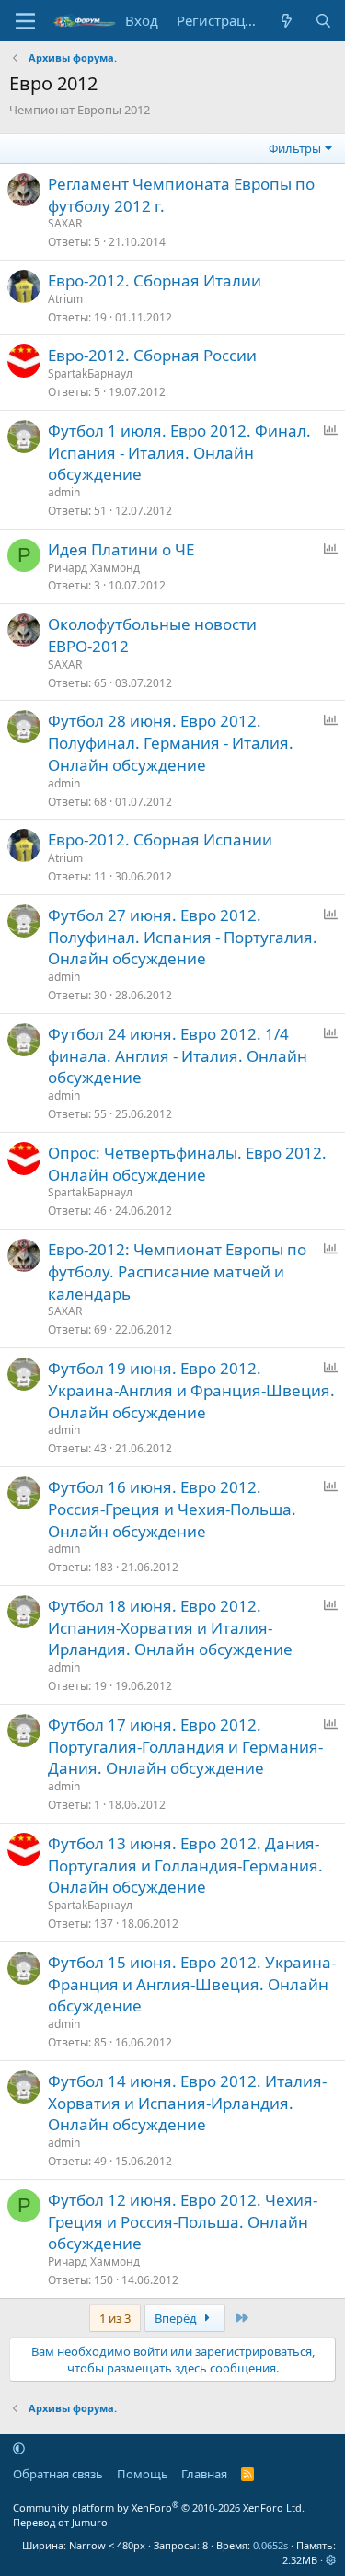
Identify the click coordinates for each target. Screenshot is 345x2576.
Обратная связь (58, 2474)
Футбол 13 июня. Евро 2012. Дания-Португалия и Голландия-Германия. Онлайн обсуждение (185, 1865)
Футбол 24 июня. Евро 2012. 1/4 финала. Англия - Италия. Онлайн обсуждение (178, 1056)
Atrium (65, 299)
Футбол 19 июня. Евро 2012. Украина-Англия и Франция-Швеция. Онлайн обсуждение (191, 1390)
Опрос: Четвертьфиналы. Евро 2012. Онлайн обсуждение (187, 1164)
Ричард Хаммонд (94, 568)
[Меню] (25, 21)
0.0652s (270, 2545)
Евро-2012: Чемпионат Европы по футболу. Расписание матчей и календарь (177, 1271)
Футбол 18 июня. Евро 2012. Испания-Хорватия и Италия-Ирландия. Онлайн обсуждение (170, 1628)
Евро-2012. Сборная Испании (160, 839)
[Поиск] (323, 21)
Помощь (143, 2474)
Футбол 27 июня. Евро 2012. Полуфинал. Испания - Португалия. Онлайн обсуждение (183, 937)
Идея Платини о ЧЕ (121, 549)
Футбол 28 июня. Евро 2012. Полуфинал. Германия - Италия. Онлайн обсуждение (171, 743)
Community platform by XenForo (159, 2507)
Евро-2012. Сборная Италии (155, 280)
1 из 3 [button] (115, 2318)
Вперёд (177, 2318)
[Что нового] (287, 21)
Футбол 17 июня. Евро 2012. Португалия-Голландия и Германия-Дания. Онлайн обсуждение (185, 1747)
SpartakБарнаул (90, 373)
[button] (19, 2448)
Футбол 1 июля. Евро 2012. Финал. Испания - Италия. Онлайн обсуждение (179, 453)
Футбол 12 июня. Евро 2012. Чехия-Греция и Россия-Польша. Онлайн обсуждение (183, 2222)
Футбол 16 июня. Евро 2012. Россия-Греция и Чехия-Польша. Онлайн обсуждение (172, 1509)
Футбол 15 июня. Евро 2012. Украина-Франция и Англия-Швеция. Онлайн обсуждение (192, 1984)
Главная (204, 2474)
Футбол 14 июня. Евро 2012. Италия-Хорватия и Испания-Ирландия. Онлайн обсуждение (187, 2103)
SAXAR (65, 223)
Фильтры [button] (295, 148)
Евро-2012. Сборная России (152, 355)
